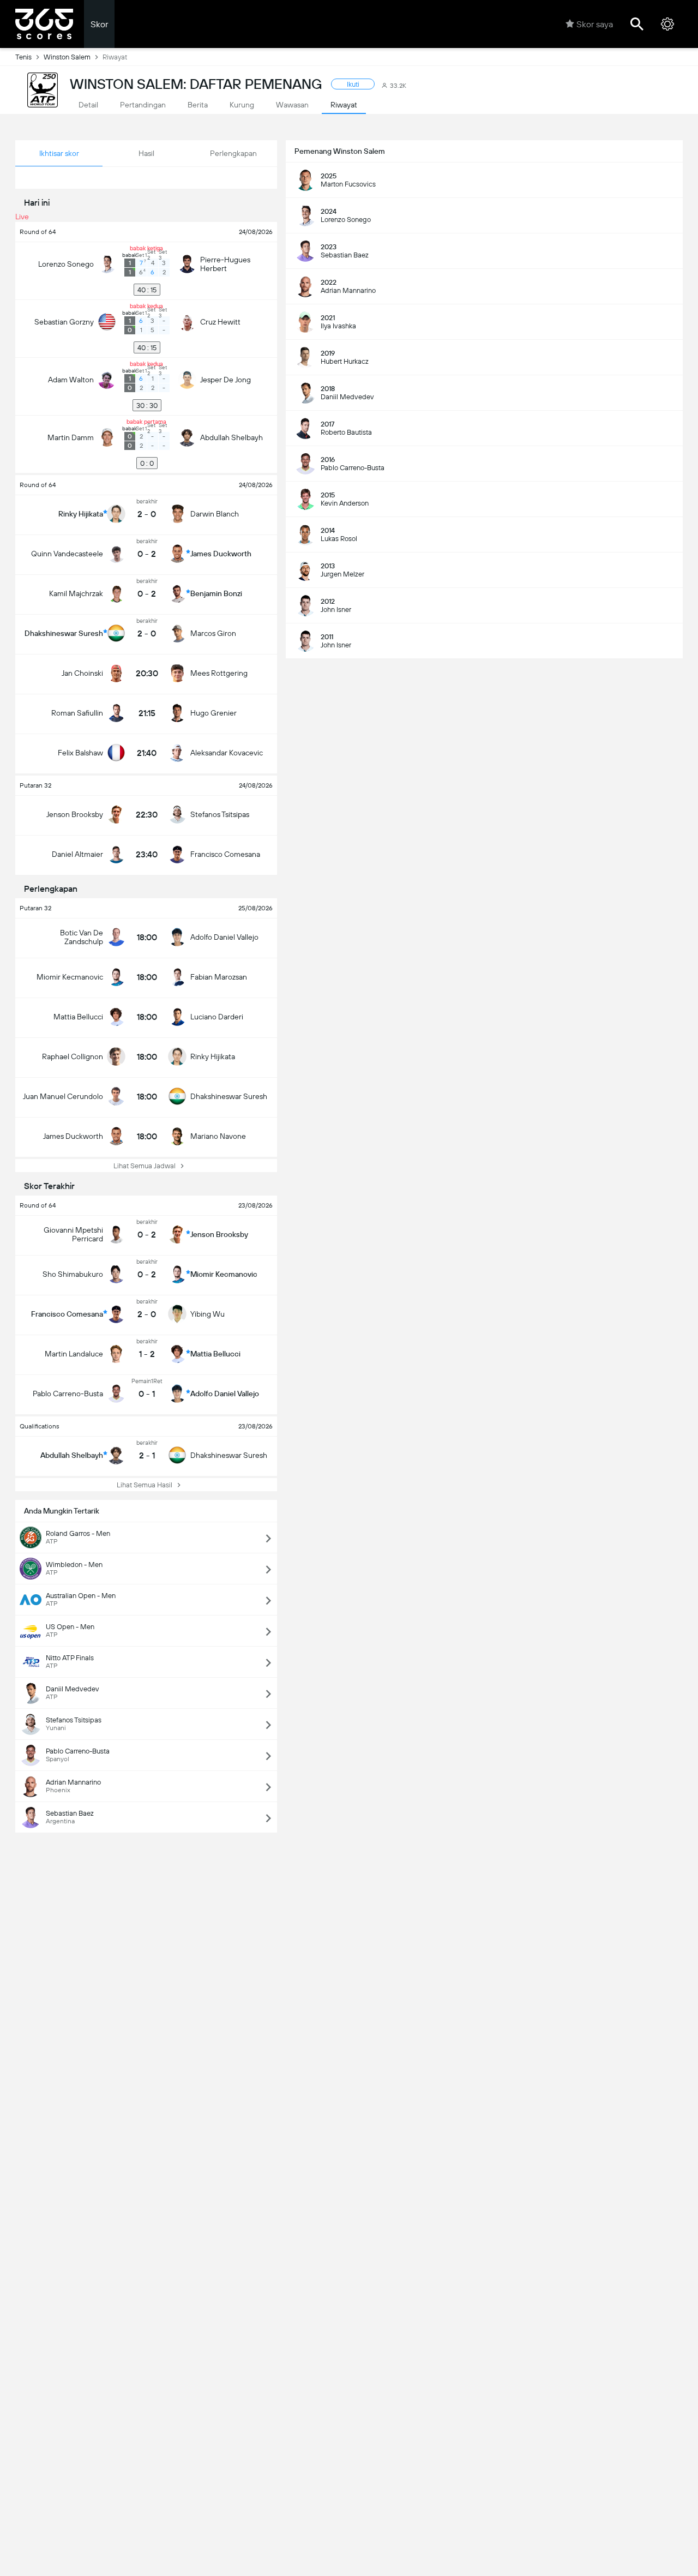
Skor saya (595, 24)
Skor (99, 24)
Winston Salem (67, 57)
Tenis (23, 57)
